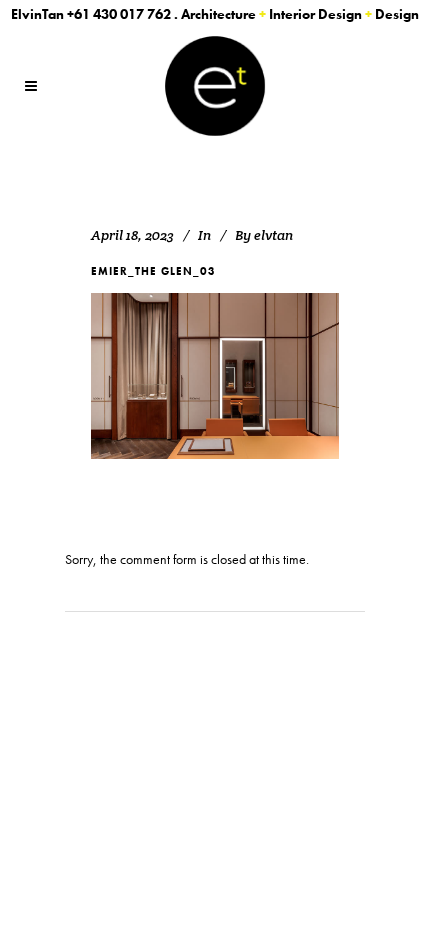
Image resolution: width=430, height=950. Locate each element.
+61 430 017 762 (119, 14)
